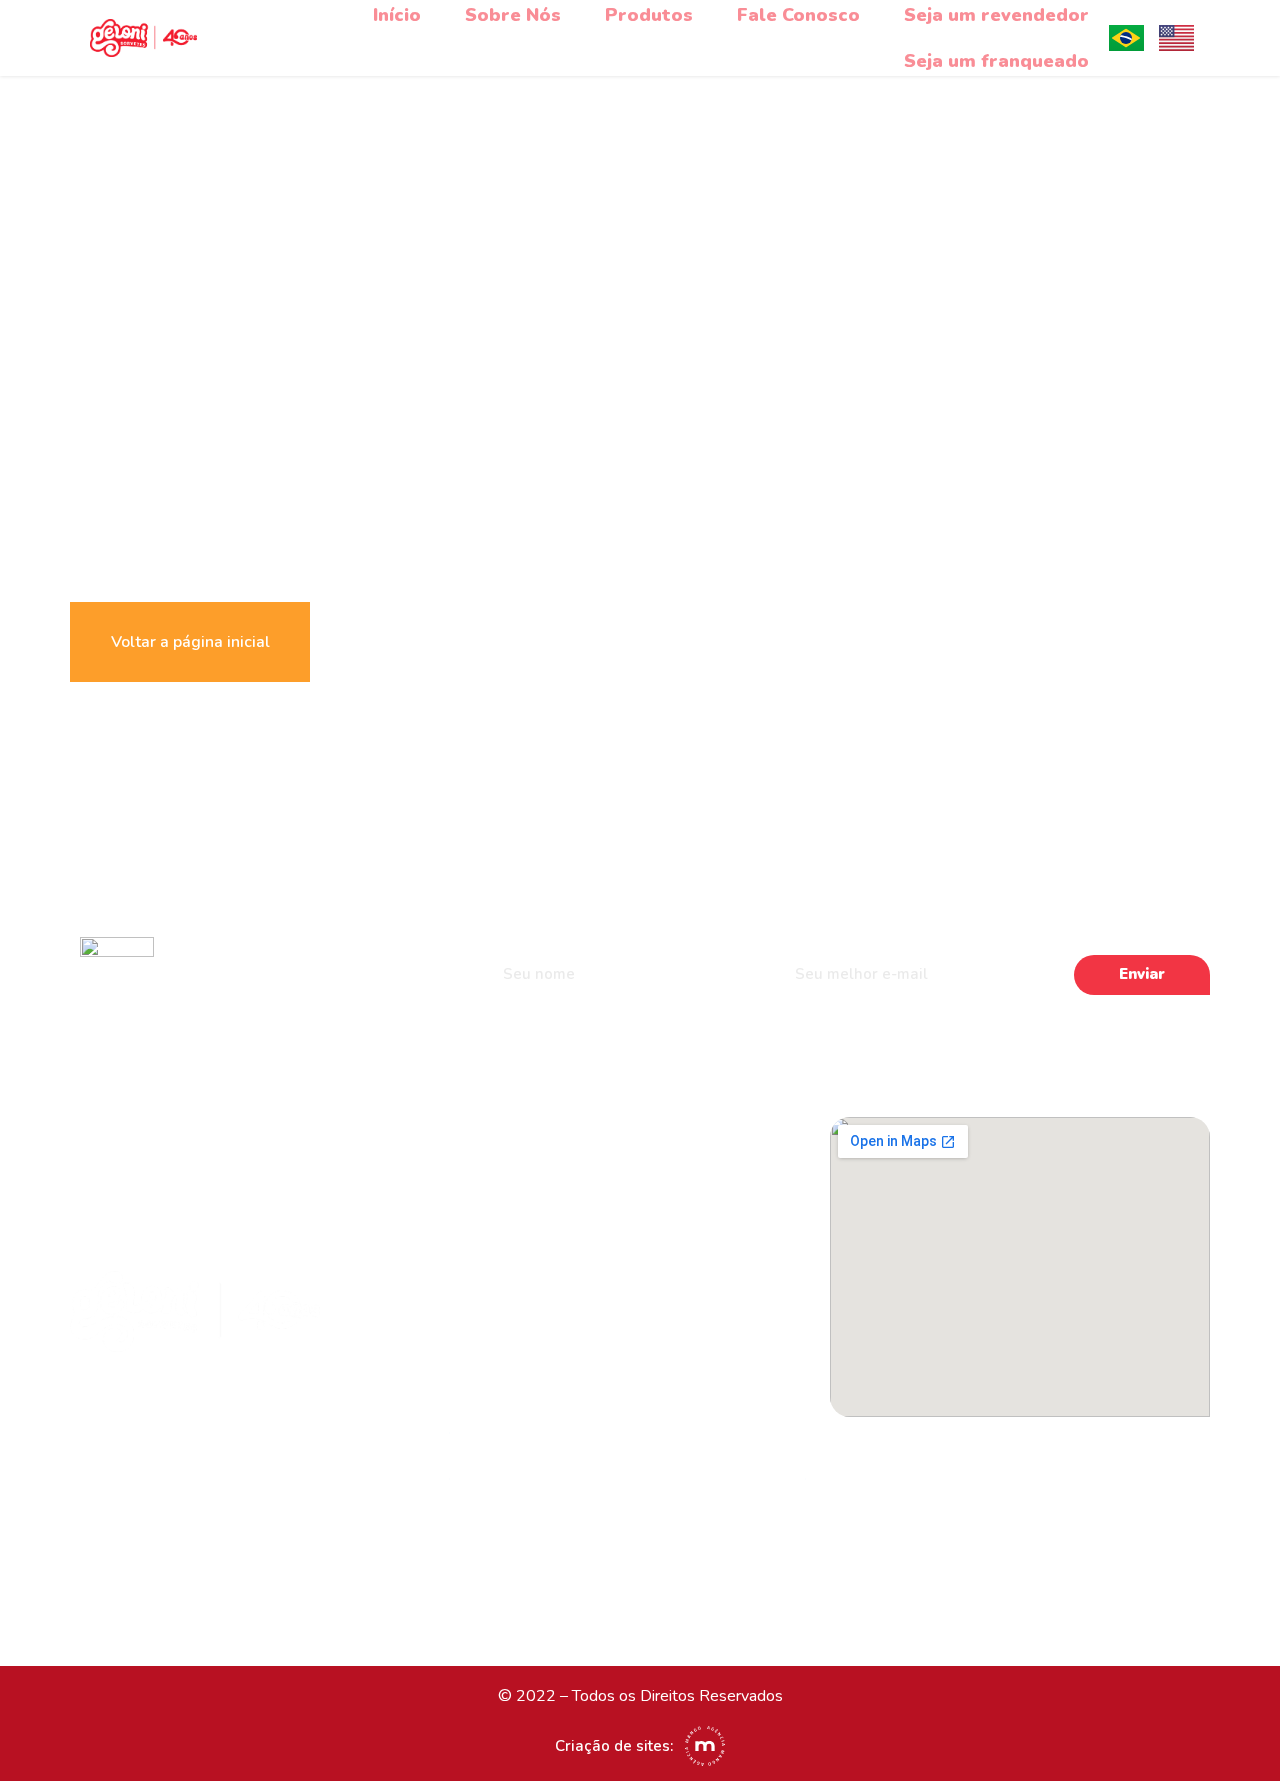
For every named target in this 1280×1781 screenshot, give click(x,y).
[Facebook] (467, 1134)
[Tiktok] (563, 1134)
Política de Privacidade (566, 1515)
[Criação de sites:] (705, 1746)
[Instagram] (515, 1134)
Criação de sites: (614, 1746)
